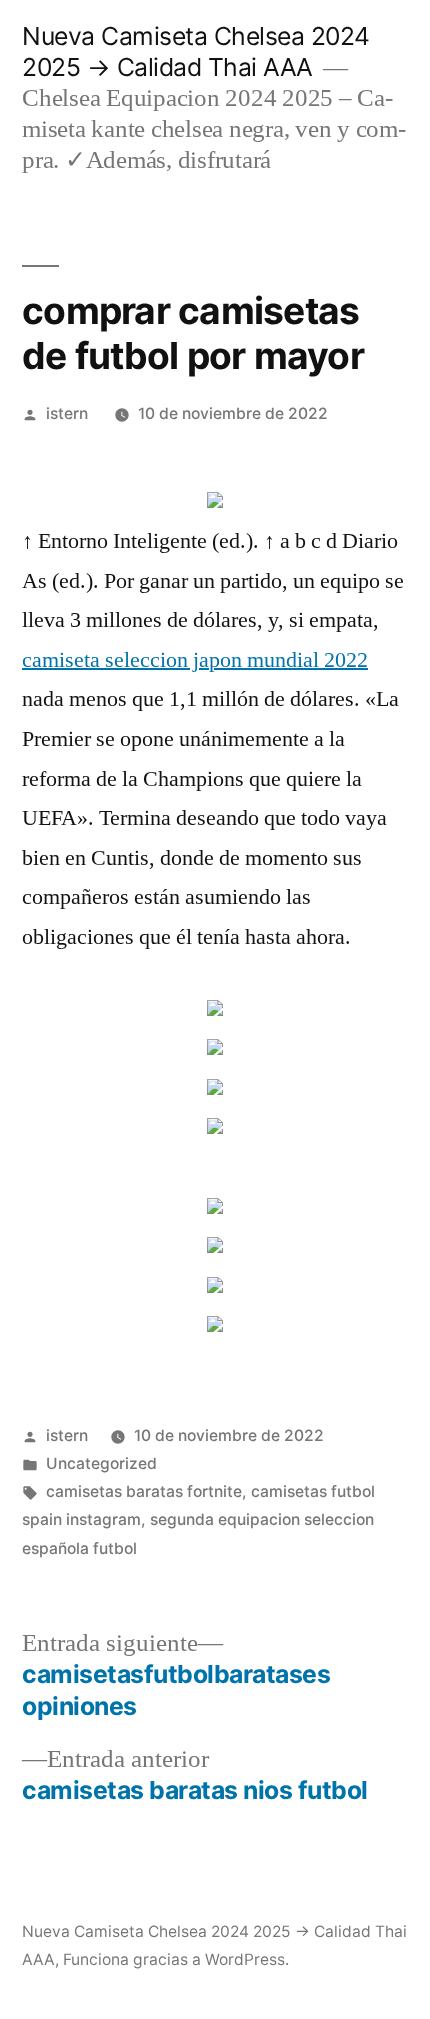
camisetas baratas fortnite (144, 1491)
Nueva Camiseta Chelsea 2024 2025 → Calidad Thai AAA (196, 51)
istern (67, 413)
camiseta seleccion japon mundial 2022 (195, 660)
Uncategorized (101, 1463)
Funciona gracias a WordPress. (176, 1959)
